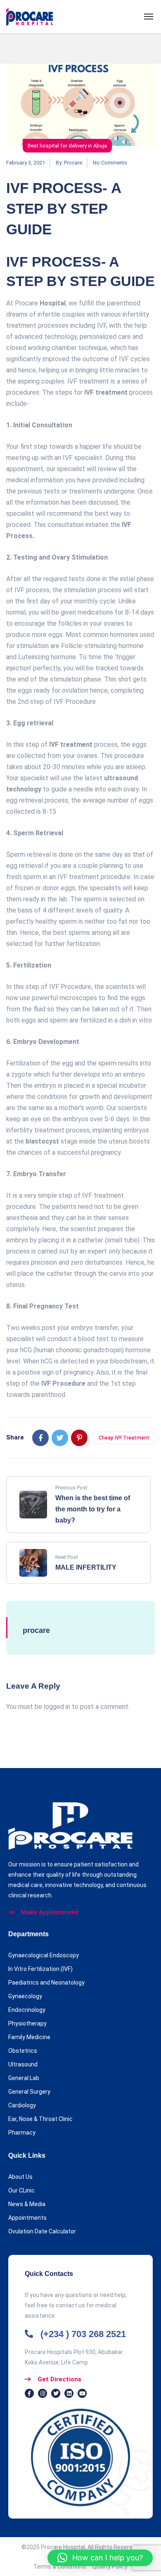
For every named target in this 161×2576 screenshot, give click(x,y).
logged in (57, 1707)
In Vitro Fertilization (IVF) (40, 1969)
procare (73, 163)
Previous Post (71, 1488)
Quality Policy (110, 2566)
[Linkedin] (69, 2393)
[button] (100, 2558)
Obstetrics (23, 2051)
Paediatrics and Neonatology (46, 1983)
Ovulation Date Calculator (42, 2231)
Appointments (27, 2218)
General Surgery (29, 2092)
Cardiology (22, 2105)
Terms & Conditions (63, 2566)
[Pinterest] (79, 1438)
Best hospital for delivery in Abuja (67, 146)
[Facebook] (40, 1438)
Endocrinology (27, 2010)
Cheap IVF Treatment (124, 1438)
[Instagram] (43, 2393)
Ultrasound (23, 2064)
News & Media (27, 2204)
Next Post (67, 1557)
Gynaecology (25, 1996)
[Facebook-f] (29, 2393)
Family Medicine (29, 2037)
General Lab (24, 2078)
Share (15, 1437)
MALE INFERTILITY (86, 1567)
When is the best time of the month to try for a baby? (93, 1509)
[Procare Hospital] (30, 17)
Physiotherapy (27, 2023)
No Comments (110, 163)
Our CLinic (21, 2190)
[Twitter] (60, 1438)
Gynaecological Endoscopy (44, 1955)
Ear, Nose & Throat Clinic (40, 2119)
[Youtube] (82, 2393)
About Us (20, 2177)
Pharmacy (22, 2133)
